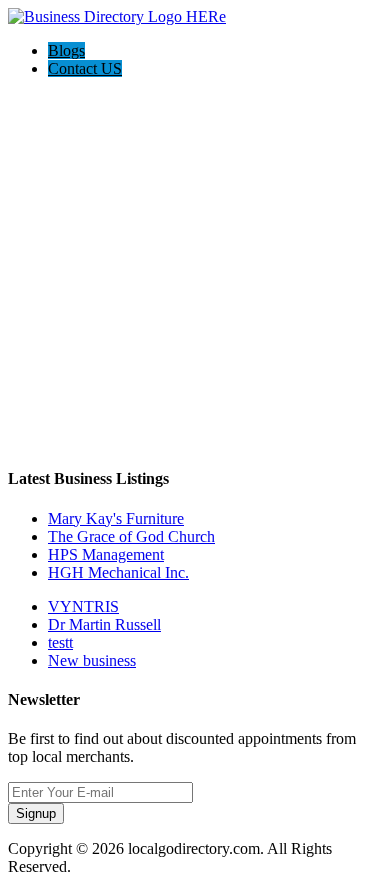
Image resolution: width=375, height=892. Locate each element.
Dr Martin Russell (104, 624)
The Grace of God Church (131, 536)
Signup (36, 813)
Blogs (66, 50)
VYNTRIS (83, 606)
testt (60, 642)
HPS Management (106, 554)
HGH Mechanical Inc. (118, 572)
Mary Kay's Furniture (116, 518)
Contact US (85, 68)
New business (92, 660)
